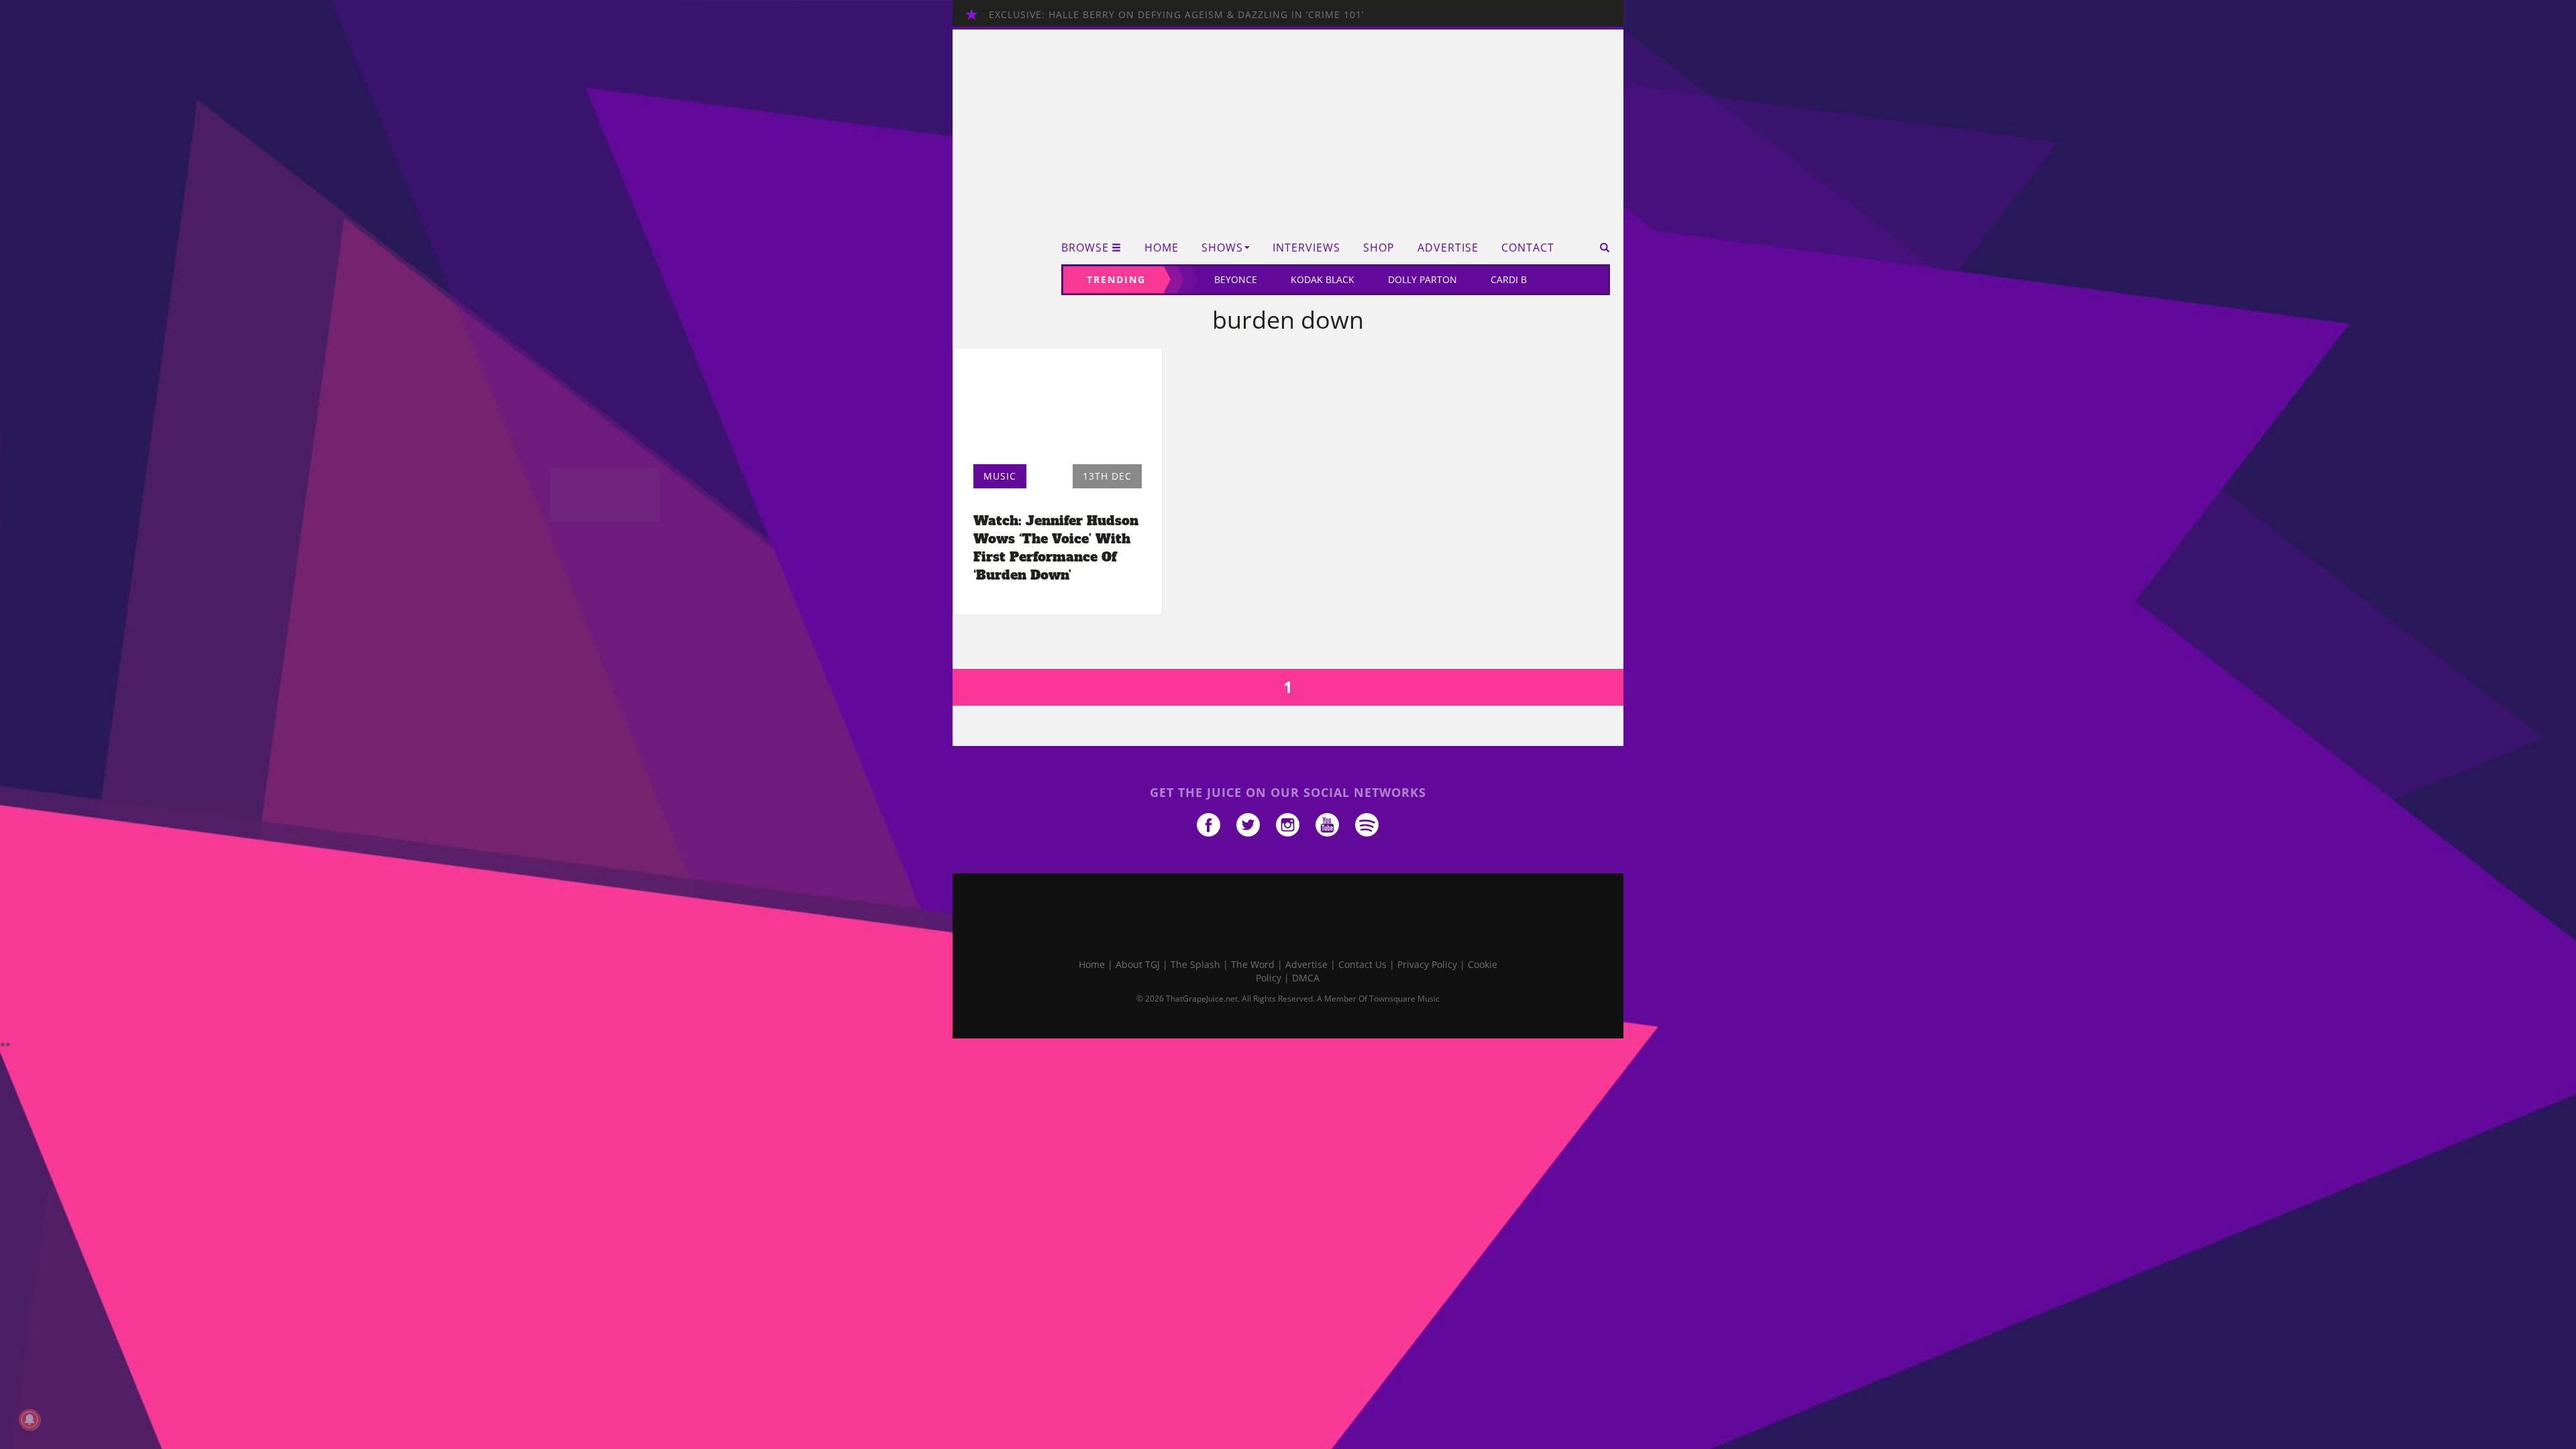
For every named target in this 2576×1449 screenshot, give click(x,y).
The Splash (1195, 964)
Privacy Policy (1427, 964)
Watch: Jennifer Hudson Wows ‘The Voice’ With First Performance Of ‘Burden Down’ (1056, 548)
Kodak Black (1323, 279)
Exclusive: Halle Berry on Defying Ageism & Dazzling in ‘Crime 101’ (1176, 14)
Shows (1222, 248)
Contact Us (1362, 964)
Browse (1085, 248)
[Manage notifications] (30, 1419)
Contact (1528, 248)
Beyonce (1236, 279)
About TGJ (1138, 964)
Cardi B (1509, 279)
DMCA (1306, 978)
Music (1000, 476)
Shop (1379, 248)
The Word (1253, 964)
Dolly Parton (1423, 279)
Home (1162, 248)
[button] (1600, 248)
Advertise (1448, 248)
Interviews (1306, 248)
